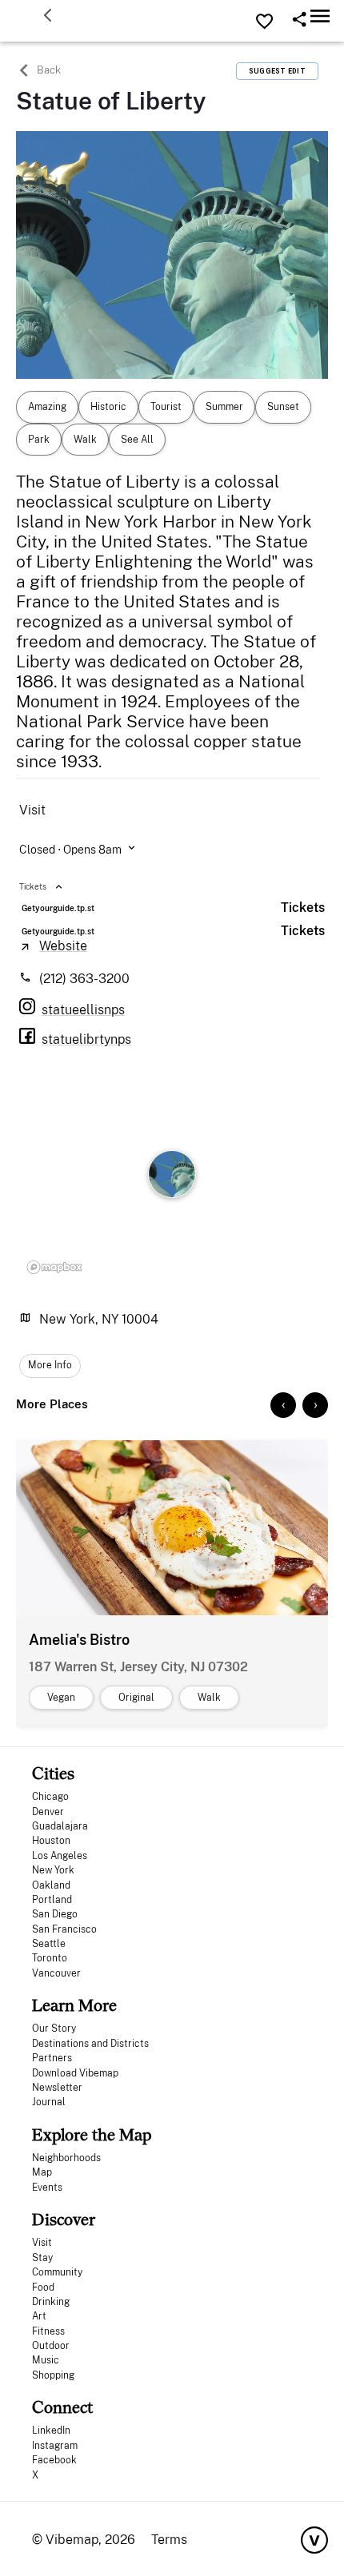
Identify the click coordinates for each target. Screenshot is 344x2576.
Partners (52, 2058)
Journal (49, 2102)
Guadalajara (60, 1826)
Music (46, 2360)
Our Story (54, 2029)
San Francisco (64, 1929)
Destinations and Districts (90, 2044)
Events (47, 2188)
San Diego (55, 1914)
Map (42, 2172)
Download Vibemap (75, 2073)
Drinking (51, 2302)
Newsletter (57, 2088)
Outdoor (51, 2346)
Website (63, 946)
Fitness (48, 2331)
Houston (51, 1841)
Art (39, 2316)
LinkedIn (51, 2431)
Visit (42, 2243)
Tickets (303, 908)
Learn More (74, 2005)
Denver (48, 1812)
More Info (50, 1365)
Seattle (49, 1944)
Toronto (50, 1958)
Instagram (55, 2446)
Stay (42, 2258)
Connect (62, 2407)
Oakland (51, 1885)
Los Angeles (60, 1856)
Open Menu (320, 16)
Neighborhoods (66, 2158)
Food (43, 2287)
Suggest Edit (277, 71)
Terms (169, 2540)
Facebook (54, 2460)
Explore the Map (92, 2134)
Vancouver (56, 1973)
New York (53, 1870)
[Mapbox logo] (54, 1267)
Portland (52, 1900)
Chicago (50, 1797)
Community (57, 2272)
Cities (53, 1773)
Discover (64, 2219)
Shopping (53, 2375)
